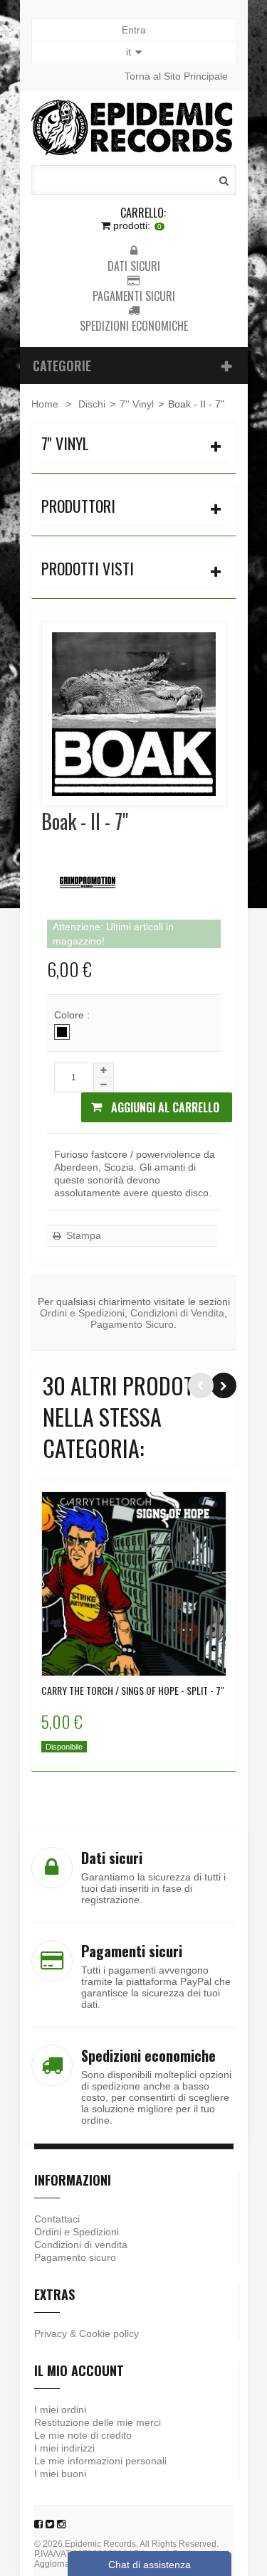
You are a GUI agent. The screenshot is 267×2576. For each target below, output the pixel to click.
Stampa (82, 1235)
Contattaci (57, 2219)
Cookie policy (109, 2333)
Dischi (92, 404)
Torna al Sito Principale (176, 76)
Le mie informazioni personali (100, 2461)
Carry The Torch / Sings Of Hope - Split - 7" (133, 1691)
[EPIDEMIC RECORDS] (134, 127)
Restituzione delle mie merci (98, 2422)
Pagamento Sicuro (132, 1324)
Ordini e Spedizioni (82, 1313)
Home (45, 404)
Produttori (78, 506)
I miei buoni (60, 2474)
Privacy (51, 2333)
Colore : (73, 1015)
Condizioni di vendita (81, 2245)
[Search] (224, 181)
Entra (134, 30)
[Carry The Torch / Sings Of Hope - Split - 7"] (134, 1584)
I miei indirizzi (64, 2448)
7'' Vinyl (137, 404)
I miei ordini (60, 2410)
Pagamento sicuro (75, 2257)
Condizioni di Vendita (177, 1313)
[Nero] (62, 1032)
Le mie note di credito (83, 2435)
